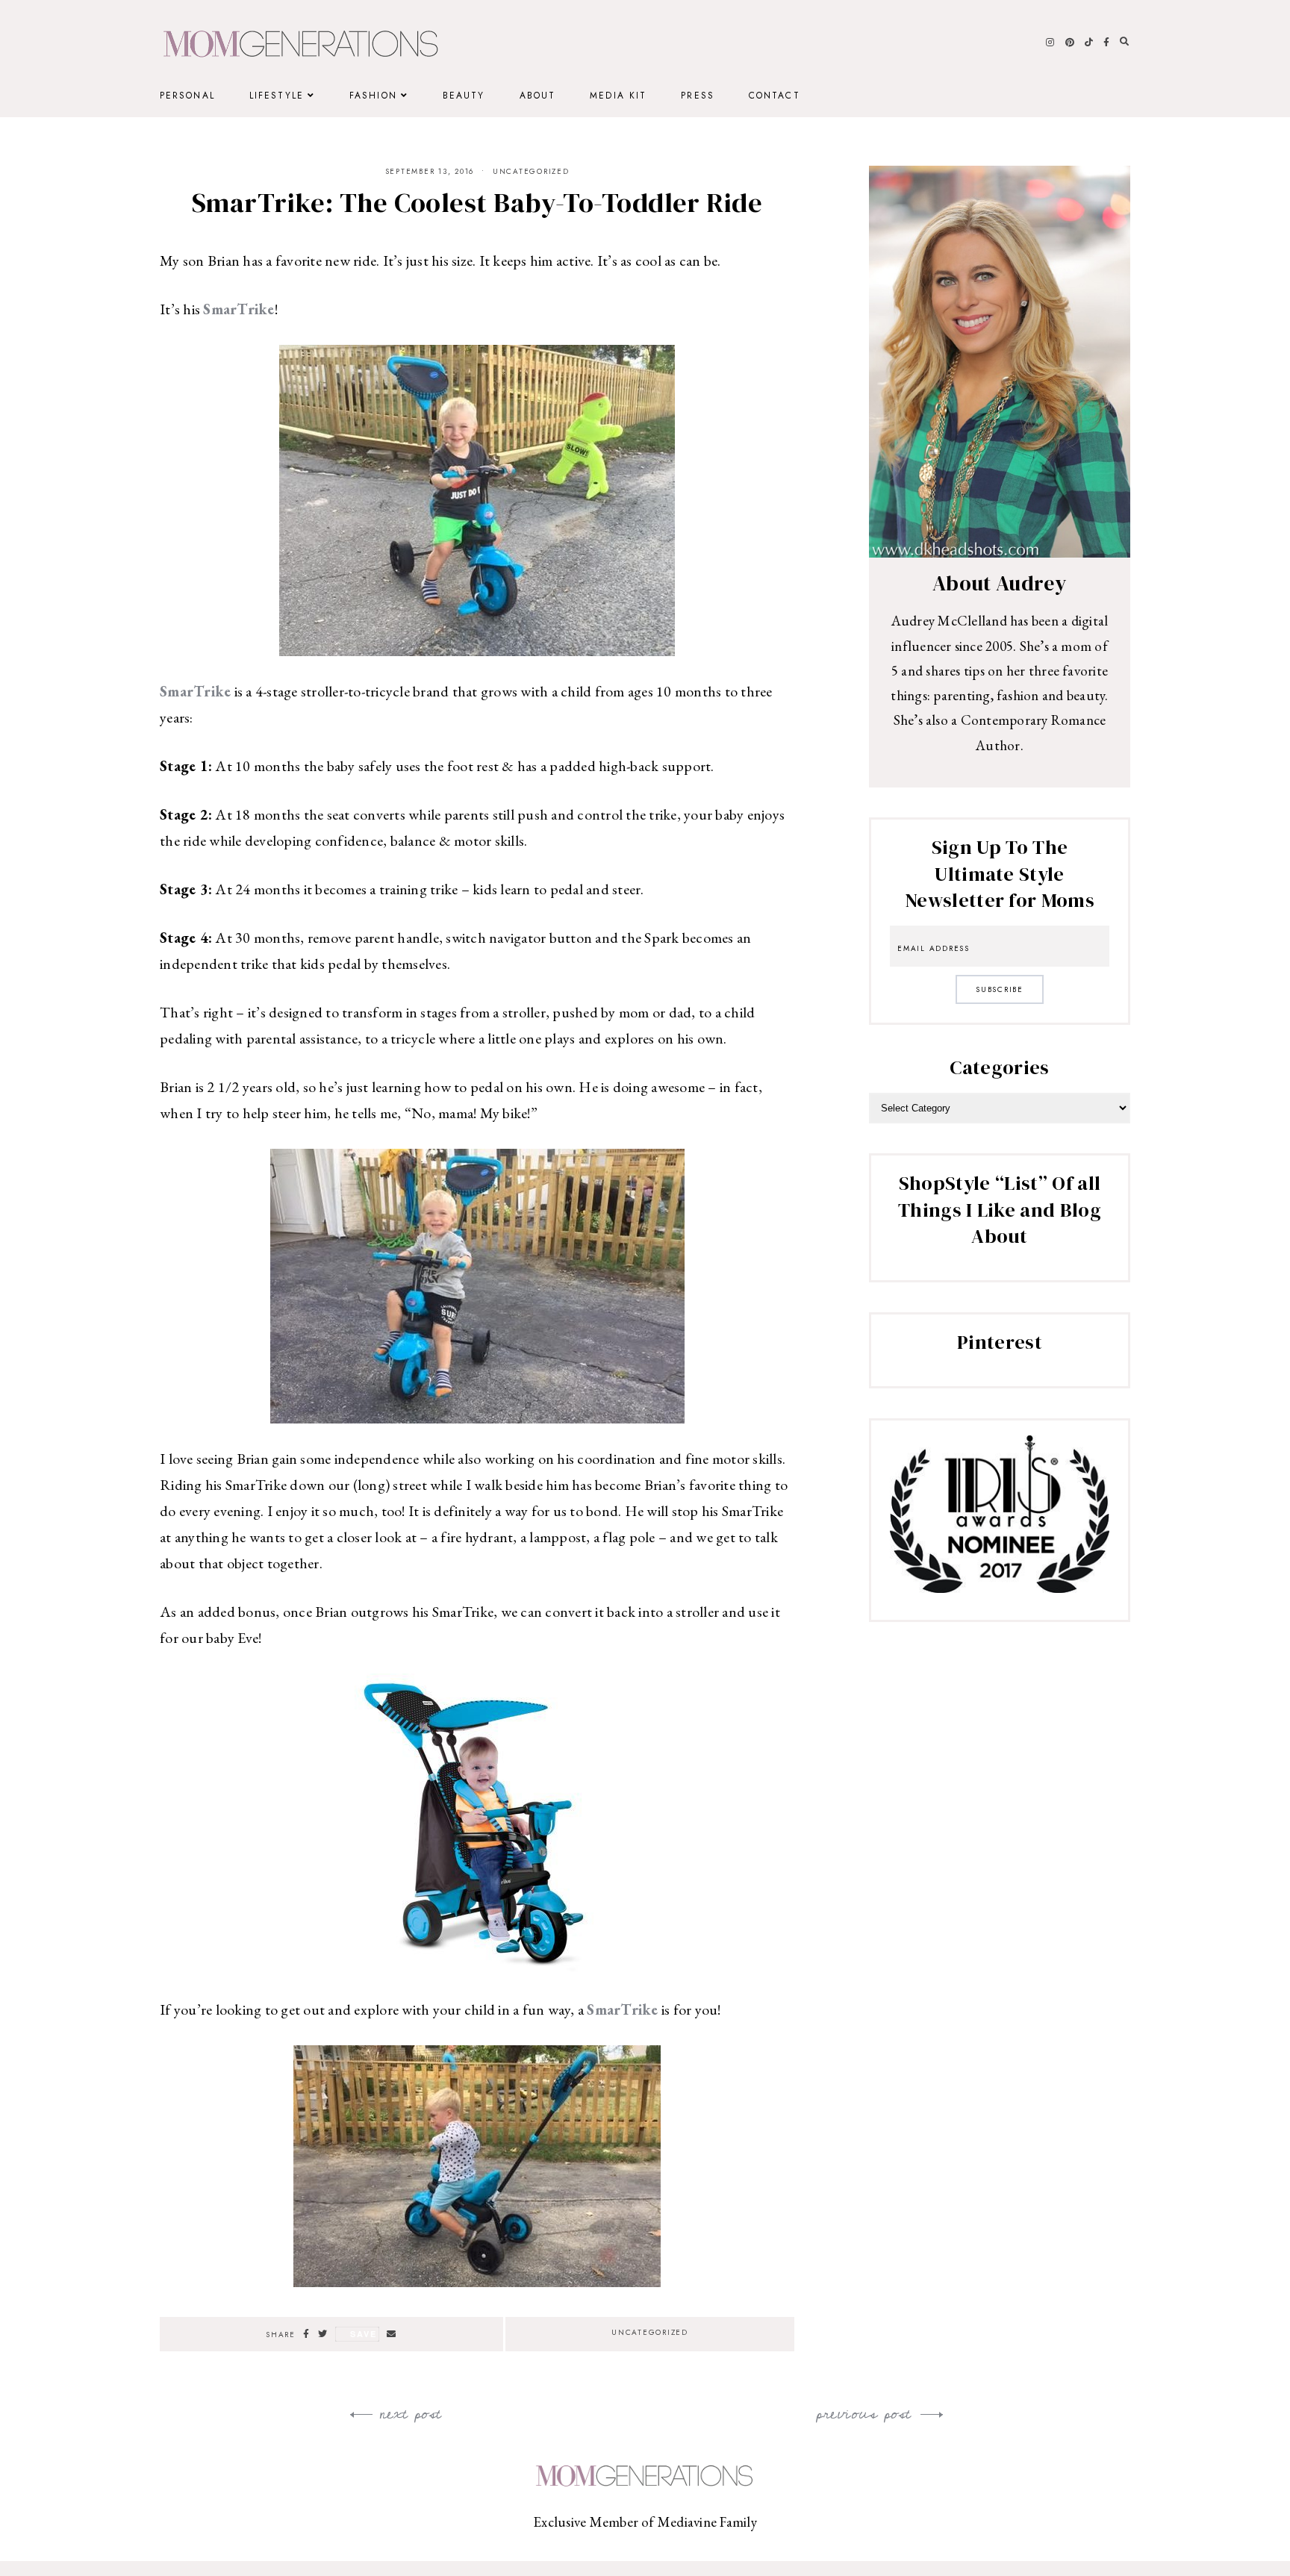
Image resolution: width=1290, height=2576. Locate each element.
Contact (775, 96)
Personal (187, 96)
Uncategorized (531, 171)
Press (698, 96)
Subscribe (1000, 989)
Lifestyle (277, 96)
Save (363, 2334)
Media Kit (618, 96)
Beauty (464, 96)
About (538, 96)
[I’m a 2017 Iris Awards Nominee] (1000, 1588)
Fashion (373, 96)
